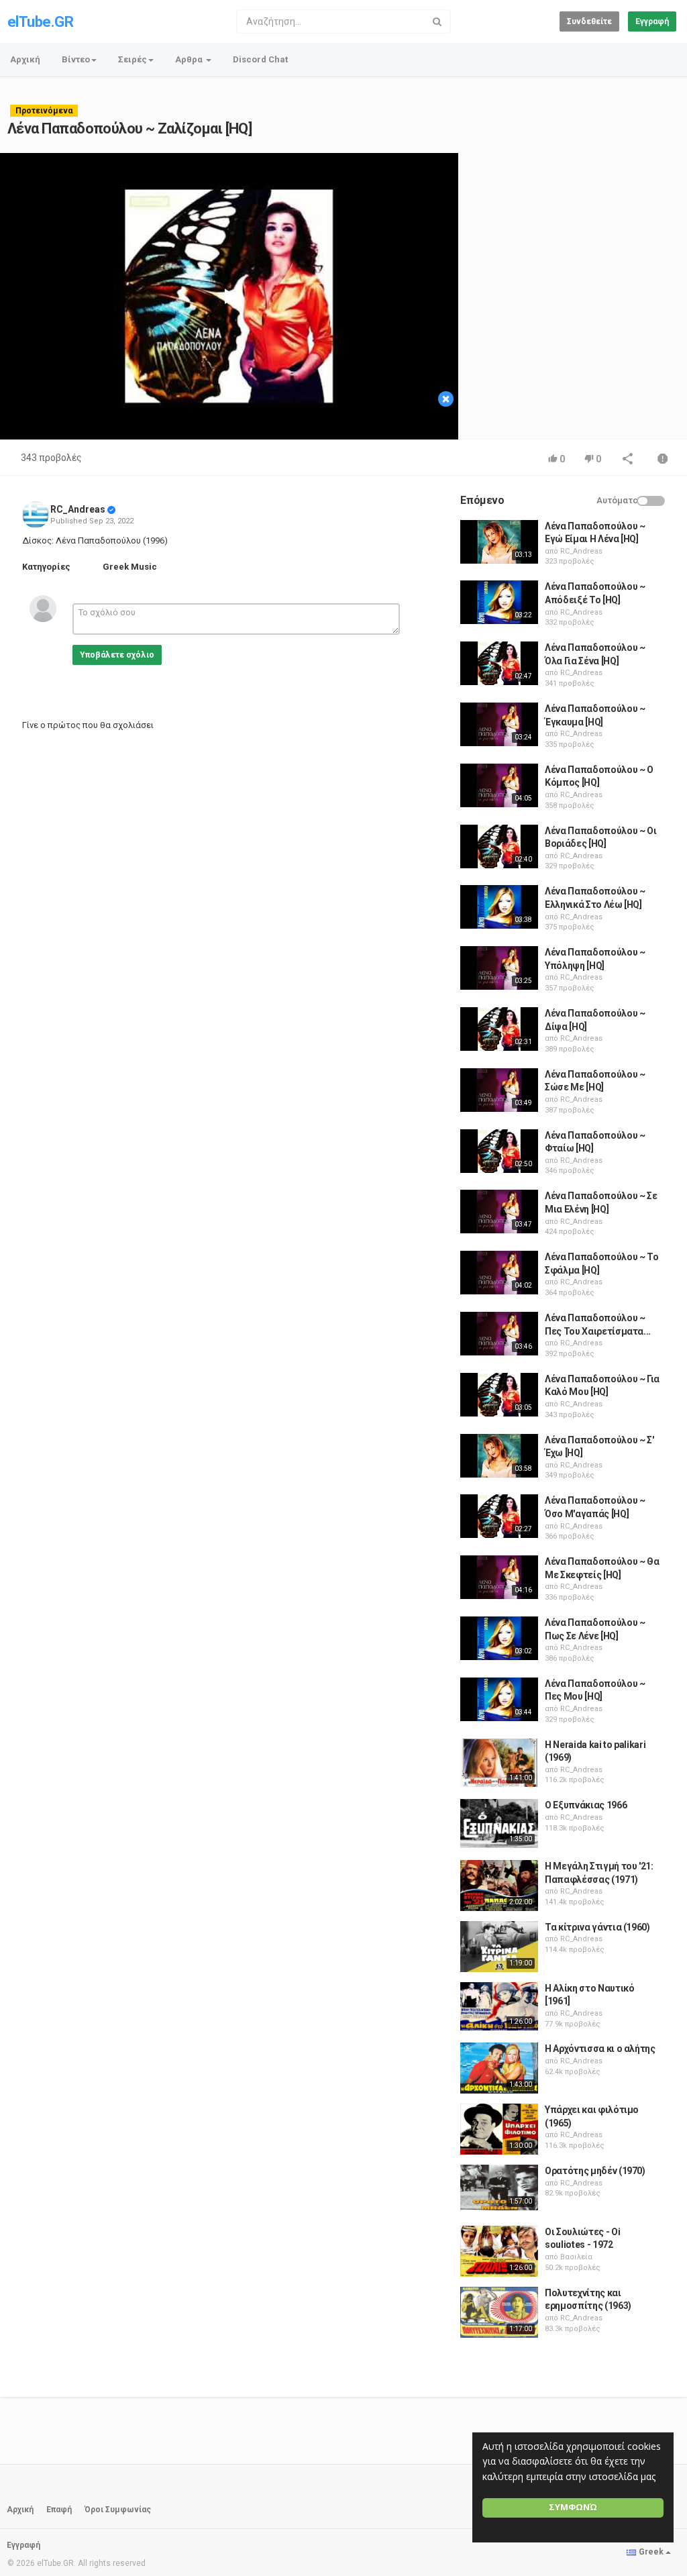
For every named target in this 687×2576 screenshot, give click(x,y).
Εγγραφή (652, 21)
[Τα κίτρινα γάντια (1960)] (499, 1947)
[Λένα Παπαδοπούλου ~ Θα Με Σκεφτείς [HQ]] (499, 1577)
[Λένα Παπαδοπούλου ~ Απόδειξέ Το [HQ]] (499, 602)
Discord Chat (260, 59)
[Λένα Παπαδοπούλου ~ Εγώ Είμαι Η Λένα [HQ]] (499, 542)
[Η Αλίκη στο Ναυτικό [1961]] (499, 2006)
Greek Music (130, 567)
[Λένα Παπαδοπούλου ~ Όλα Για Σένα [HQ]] (499, 663)
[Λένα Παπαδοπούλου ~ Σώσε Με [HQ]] (499, 1090)
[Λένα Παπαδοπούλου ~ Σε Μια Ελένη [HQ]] (499, 1212)
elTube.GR (40, 22)
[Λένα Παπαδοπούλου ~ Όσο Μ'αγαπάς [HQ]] (499, 1516)
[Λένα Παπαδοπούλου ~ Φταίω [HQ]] (499, 1151)
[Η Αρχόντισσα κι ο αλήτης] (499, 2068)
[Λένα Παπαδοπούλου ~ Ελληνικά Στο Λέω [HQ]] (499, 907)
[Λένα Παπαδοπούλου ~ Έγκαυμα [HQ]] (499, 724)
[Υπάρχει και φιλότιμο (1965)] (499, 2129)
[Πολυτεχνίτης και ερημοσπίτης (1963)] (499, 2312)
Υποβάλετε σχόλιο (117, 655)
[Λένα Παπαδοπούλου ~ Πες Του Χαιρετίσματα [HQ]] (499, 1334)
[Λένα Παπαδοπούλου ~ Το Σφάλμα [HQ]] (499, 1273)
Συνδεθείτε (589, 21)
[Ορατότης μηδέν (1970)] (499, 2187)
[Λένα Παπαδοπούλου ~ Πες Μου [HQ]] (499, 1699)
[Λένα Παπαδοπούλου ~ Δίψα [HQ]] (499, 1029)
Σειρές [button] (133, 59)
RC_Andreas (78, 509)
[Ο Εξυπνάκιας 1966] (499, 1823)
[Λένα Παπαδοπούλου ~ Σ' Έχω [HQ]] (499, 1456)
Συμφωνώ (573, 2507)
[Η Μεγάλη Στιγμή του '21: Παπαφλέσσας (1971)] (499, 1886)
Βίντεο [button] (76, 59)
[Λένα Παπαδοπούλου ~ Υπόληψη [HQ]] (499, 968)
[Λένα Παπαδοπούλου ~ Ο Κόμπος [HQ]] (499, 785)
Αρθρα (190, 59)
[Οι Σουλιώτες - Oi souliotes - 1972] (499, 2251)
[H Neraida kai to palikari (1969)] (499, 1763)
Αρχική (25, 59)
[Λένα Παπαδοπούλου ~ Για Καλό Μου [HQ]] (499, 1395)
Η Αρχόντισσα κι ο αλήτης (600, 2049)
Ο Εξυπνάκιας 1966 (586, 1805)
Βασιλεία (576, 2257)
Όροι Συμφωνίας (118, 2510)
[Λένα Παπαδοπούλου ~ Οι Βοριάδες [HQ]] (499, 846)
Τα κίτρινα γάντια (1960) (597, 1927)
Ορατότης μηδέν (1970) (595, 2171)
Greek (651, 2552)
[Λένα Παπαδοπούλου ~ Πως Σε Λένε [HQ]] (499, 1638)
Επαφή (59, 2510)
